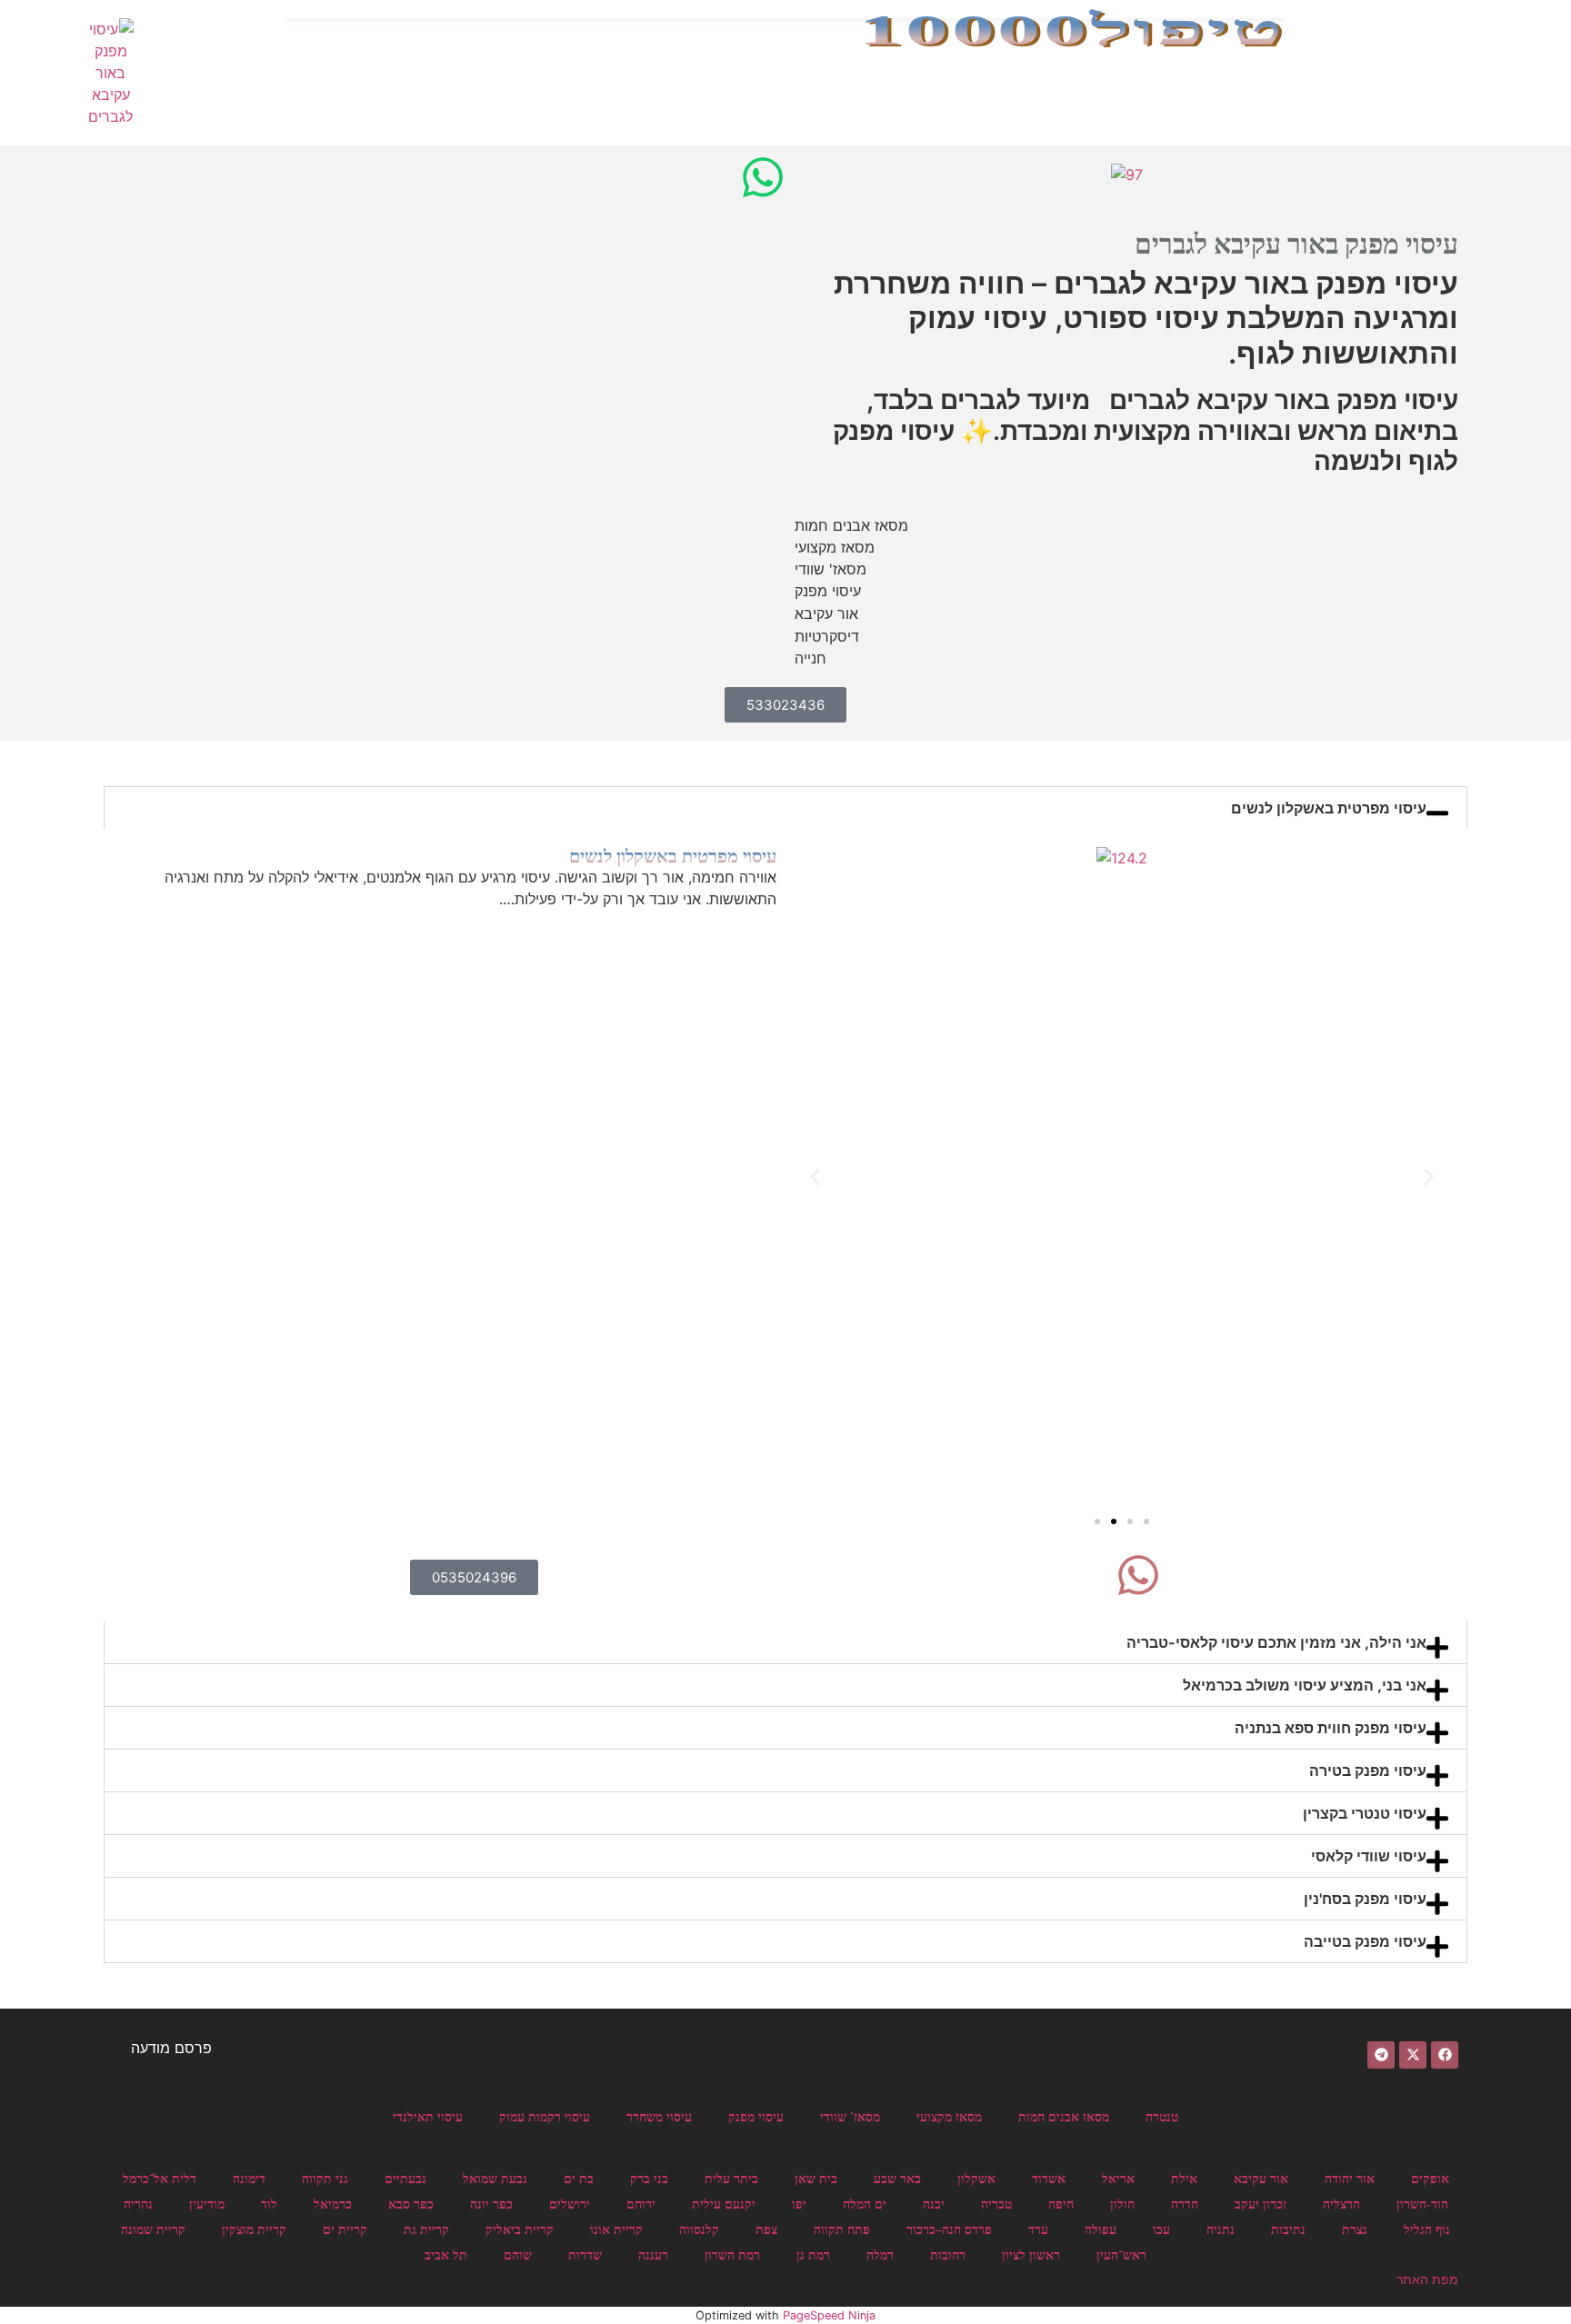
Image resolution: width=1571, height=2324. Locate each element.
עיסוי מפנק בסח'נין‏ (1365, 1274)
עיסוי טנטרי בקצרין (1365, 1189)
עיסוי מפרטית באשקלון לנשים (1329, 808)
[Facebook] (1445, 2055)
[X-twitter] (1413, 2055)
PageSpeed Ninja (829, 2315)
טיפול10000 (1072, 30)
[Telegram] (1381, 2055)
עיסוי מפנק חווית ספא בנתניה (1331, 1103)
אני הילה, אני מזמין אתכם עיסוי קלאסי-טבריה (1276, 1018)
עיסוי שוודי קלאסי (1369, 1232)
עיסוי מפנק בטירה (1368, 1146)
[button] (815, 858)
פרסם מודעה (171, 2048)
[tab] (785, 808)
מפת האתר (1427, 2279)
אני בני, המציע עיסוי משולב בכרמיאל (1305, 1061)
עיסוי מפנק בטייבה (1365, 1317)
